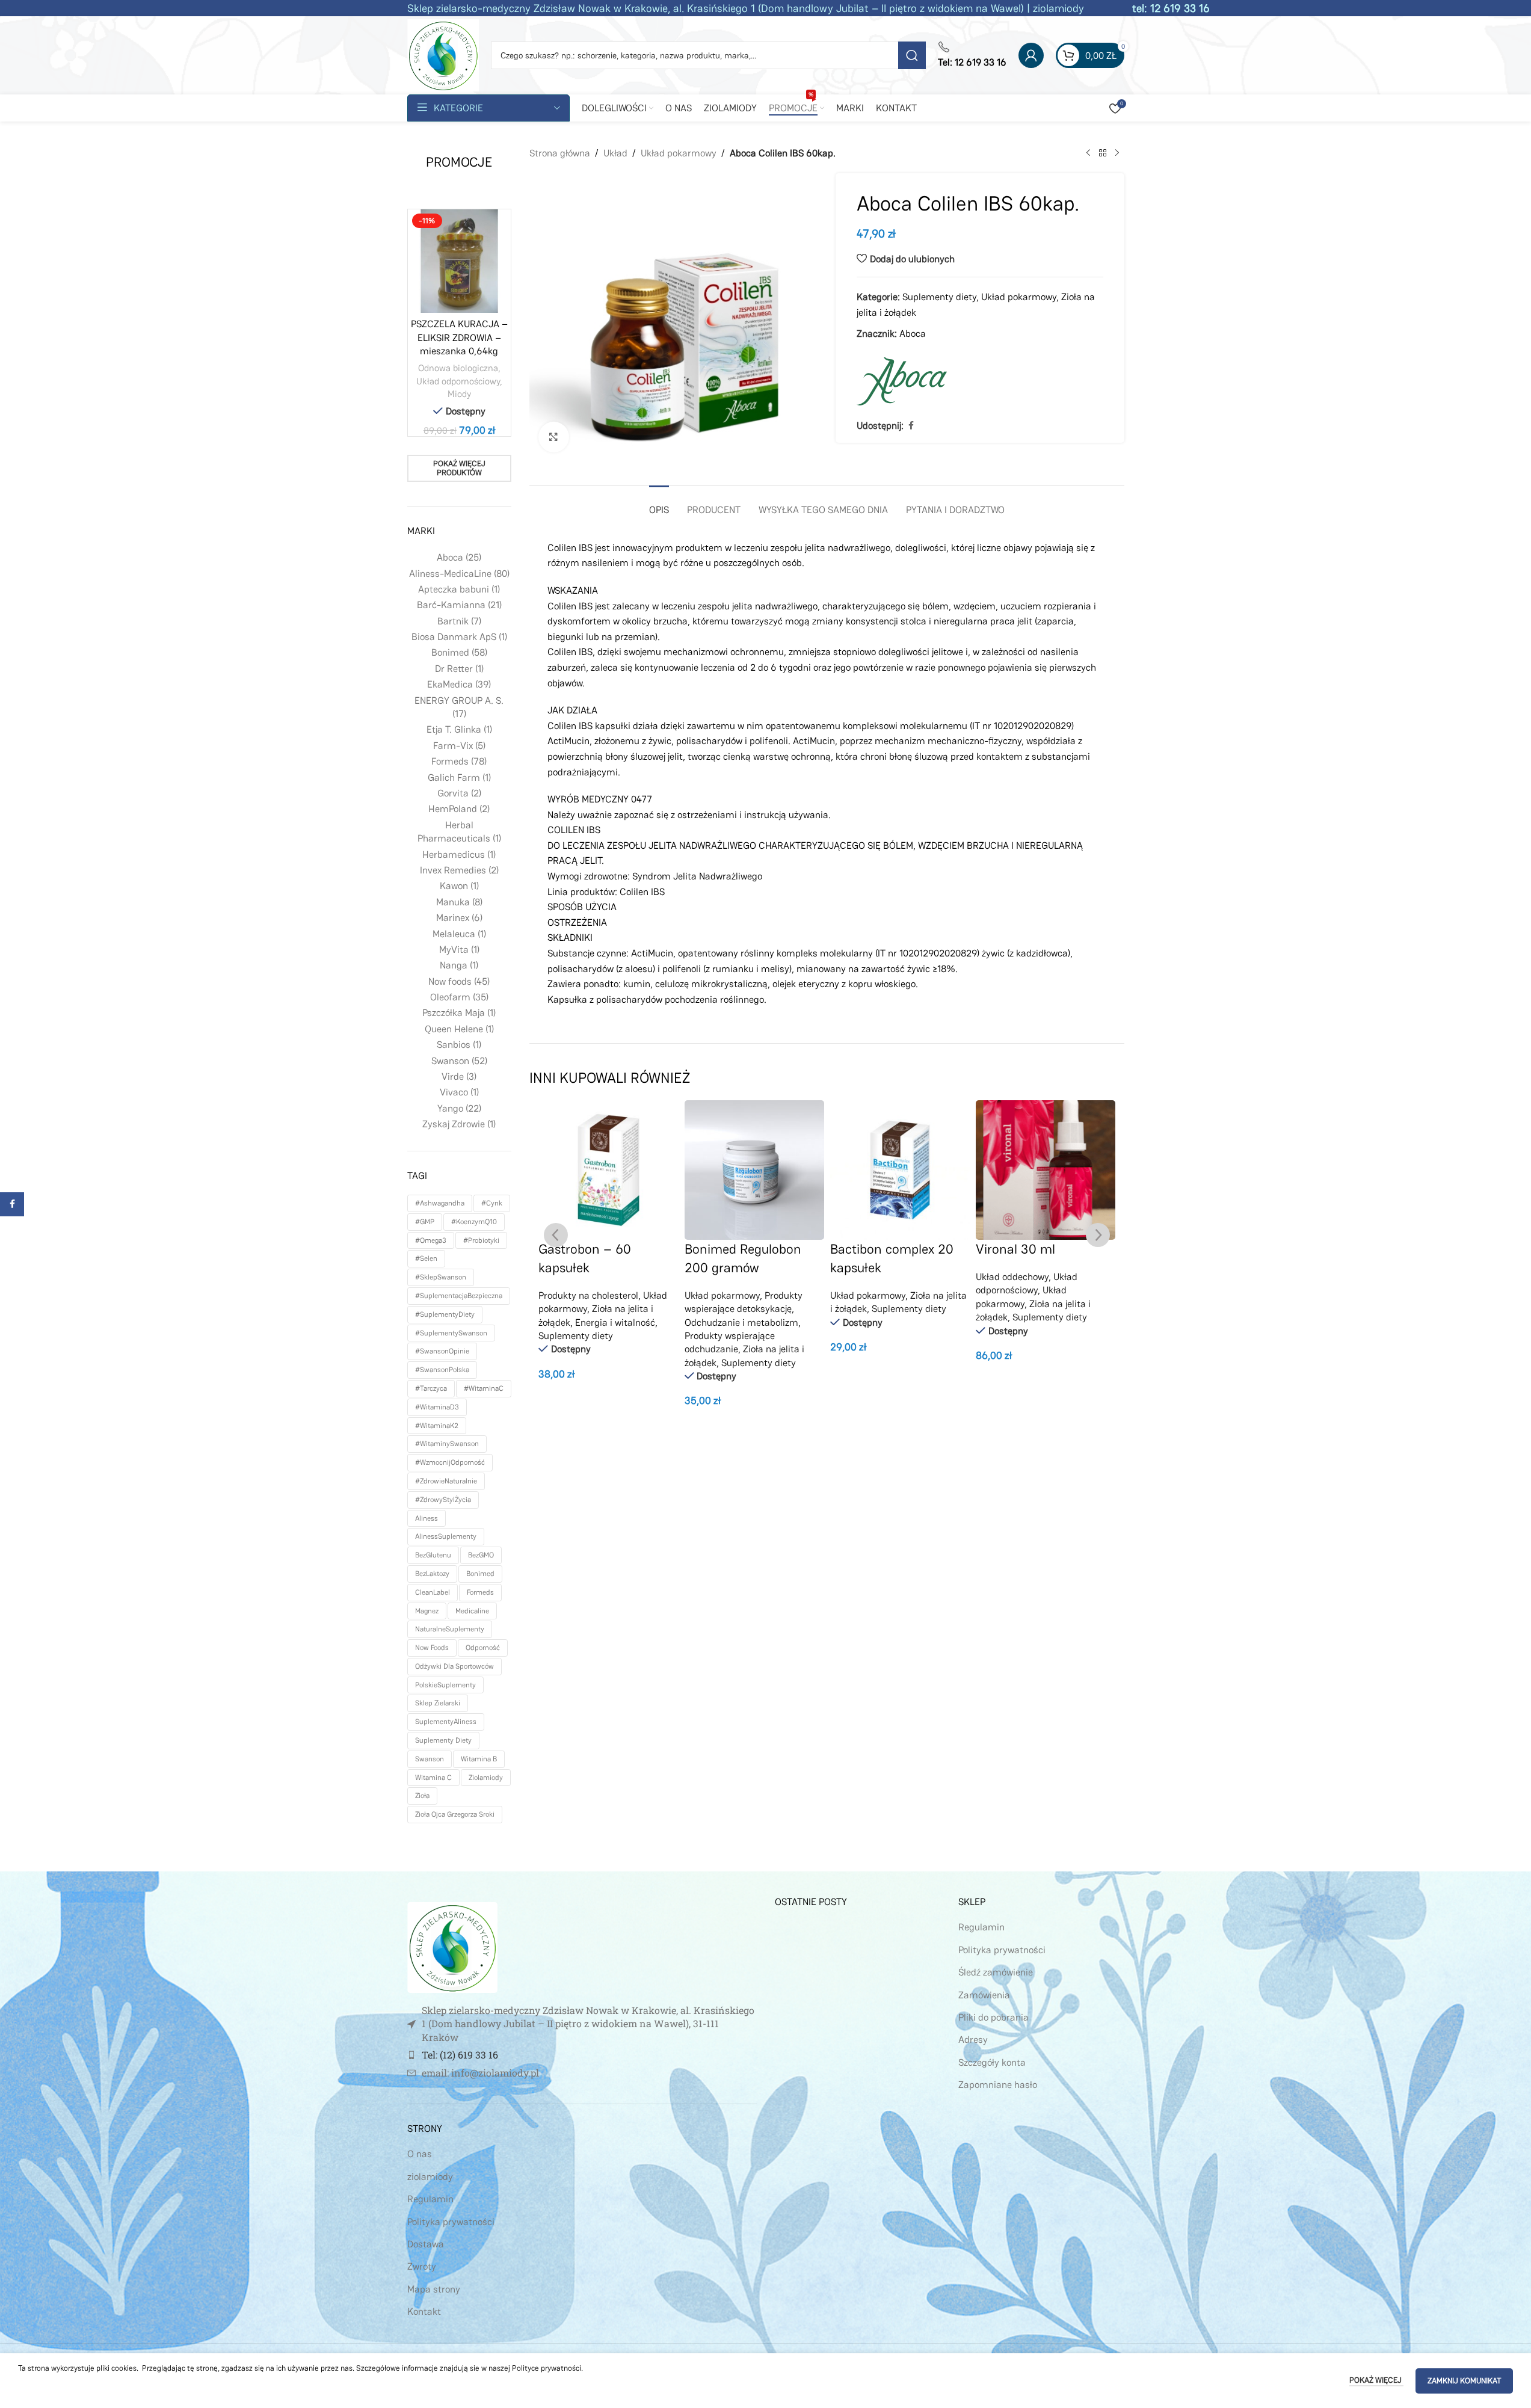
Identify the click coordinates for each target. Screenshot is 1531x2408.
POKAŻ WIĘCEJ (1376, 2380)
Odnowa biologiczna (458, 368)
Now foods (432, 1648)
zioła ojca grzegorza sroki (455, 1814)
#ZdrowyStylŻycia (443, 1500)
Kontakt (424, 2311)
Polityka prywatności (451, 2222)
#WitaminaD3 (437, 1407)
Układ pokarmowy (679, 153)
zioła (422, 1796)
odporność (483, 1648)
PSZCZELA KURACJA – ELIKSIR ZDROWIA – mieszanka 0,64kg (459, 337)
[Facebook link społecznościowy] (911, 426)
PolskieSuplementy (445, 1685)
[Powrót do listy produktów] (1103, 153)
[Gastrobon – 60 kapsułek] (608, 1170)
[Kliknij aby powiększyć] (553, 437)
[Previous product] (1088, 153)
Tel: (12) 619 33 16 (460, 2055)
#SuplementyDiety (445, 1314)
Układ (615, 153)
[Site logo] (443, 54)
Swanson (430, 1759)
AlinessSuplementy (446, 1536)
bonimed (480, 1574)
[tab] (659, 504)
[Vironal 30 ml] (1046, 1170)
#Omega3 (431, 1240)
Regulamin (430, 2199)
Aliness (427, 1518)
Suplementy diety (939, 297)
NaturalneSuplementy (450, 1629)
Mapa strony (434, 2289)
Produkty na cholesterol (588, 1295)
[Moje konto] (1031, 55)
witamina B (479, 1759)
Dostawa (426, 2244)
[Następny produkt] (1117, 153)
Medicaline (472, 1611)
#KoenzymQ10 (474, 1222)
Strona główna (560, 153)
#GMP (425, 1222)
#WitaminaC (484, 1388)
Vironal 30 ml (1015, 1249)
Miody (459, 394)
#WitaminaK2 (437, 1426)
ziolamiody (486, 1778)
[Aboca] (902, 381)
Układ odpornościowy (458, 381)
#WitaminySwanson (447, 1444)
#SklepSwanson (441, 1277)
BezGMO (481, 1555)
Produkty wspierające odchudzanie (730, 1342)
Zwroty (422, 2266)
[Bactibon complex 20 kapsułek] (900, 1170)
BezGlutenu (433, 1555)
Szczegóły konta (992, 2062)
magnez (427, 1611)
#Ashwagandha (440, 1203)
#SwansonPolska (442, 1370)
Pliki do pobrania (993, 2017)
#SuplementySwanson (451, 1333)
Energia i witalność (615, 1323)
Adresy (973, 2040)
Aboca (913, 334)
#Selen (426, 1258)
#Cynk (492, 1203)
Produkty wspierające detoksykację (744, 1302)
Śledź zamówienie (996, 1972)
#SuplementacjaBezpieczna (459, 1296)
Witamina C (433, 1778)
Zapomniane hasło (998, 2085)
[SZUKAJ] (912, 55)
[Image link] (452, 1947)
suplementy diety (443, 1740)
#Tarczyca (431, 1388)
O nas (420, 2154)
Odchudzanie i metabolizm (741, 1323)
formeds (480, 1592)
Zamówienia (984, 1995)
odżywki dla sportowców (454, 1666)
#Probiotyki (481, 1240)
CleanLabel (433, 1592)
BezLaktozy (432, 1574)
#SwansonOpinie (442, 1351)
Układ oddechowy (1012, 1277)
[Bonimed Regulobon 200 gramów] (754, 1170)
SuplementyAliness (446, 1722)
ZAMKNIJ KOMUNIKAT (1464, 2381)
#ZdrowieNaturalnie (446, 1481)
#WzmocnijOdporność (450, 1462)
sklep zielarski (438, 1703)
